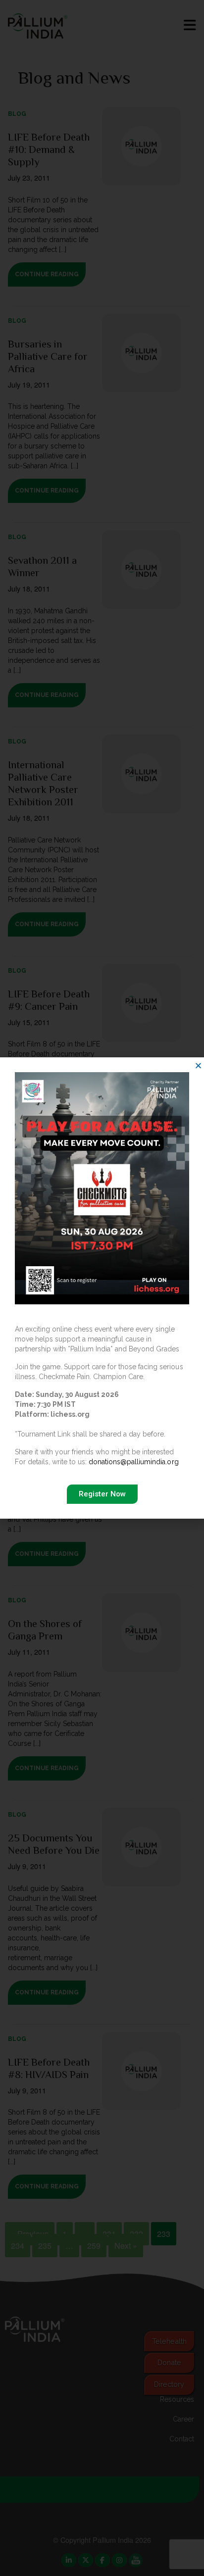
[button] (198, 1065)
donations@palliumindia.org (133, 1462)
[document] (102, 1288)
